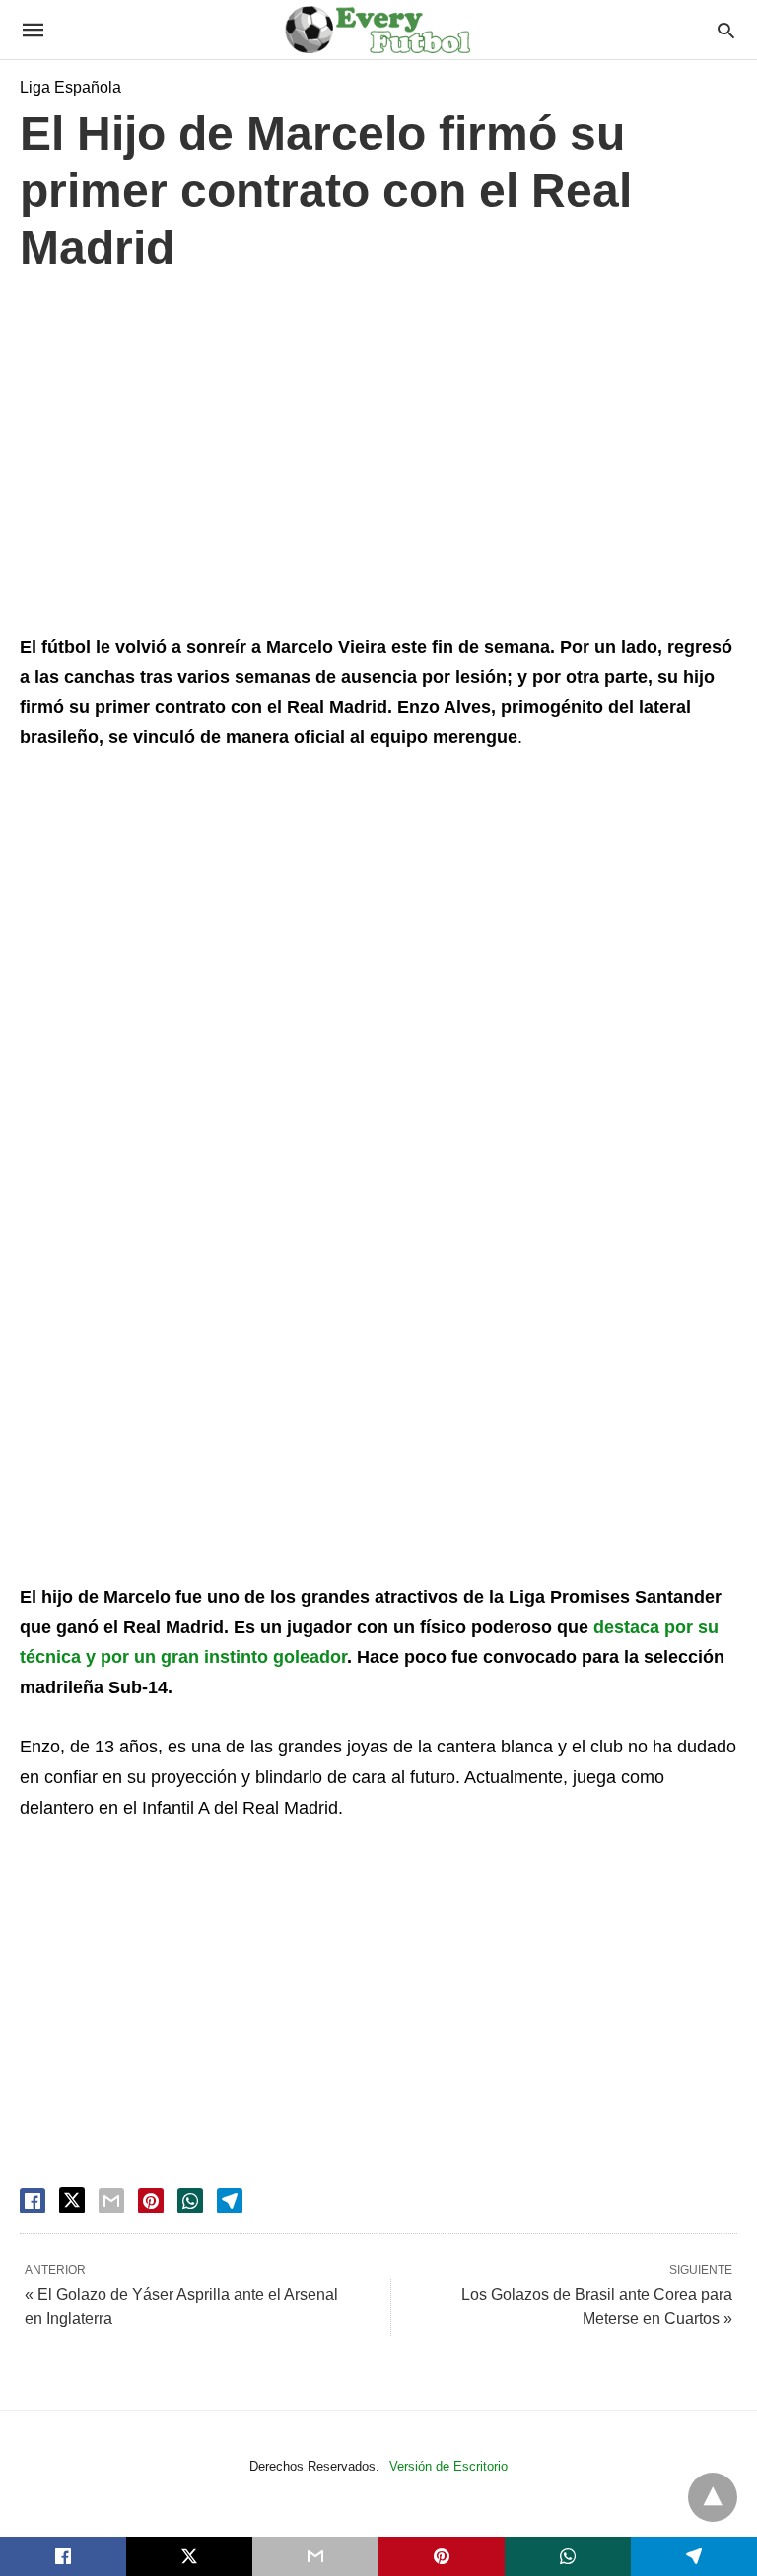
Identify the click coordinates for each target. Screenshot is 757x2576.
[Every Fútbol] (378, 30)
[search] (726, 30)
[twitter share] (72, 2200)
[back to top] (713, 2497)
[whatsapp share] (190, 2201)
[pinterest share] (151, 2201)
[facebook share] (33, 2201)
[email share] (111, 2201)
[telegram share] (230, 2201)
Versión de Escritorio (448, 2466)
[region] (378, 459)
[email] (315, 2556)
